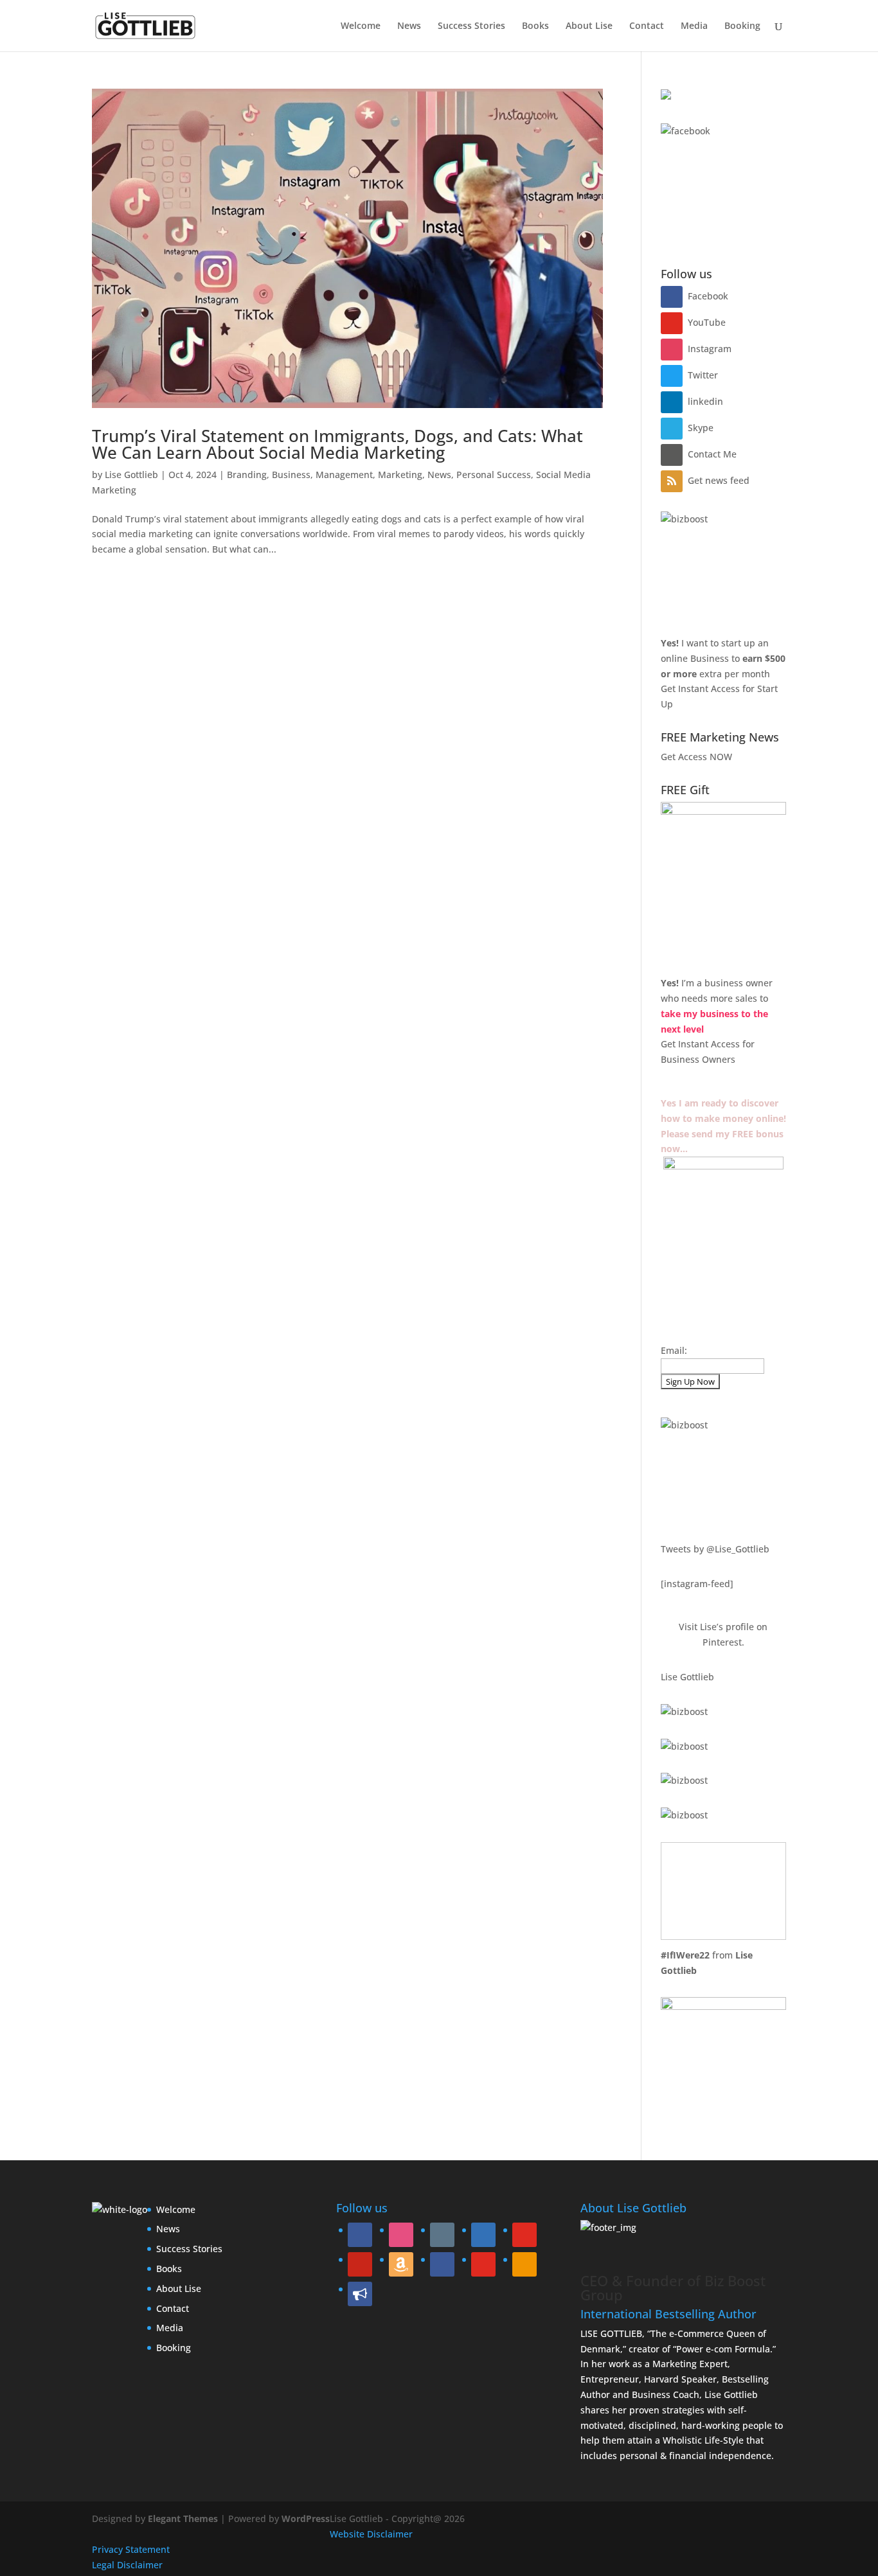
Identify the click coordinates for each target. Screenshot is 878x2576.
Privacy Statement (131, 2549)
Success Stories (471, 26)
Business (291, 475)
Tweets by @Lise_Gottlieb (715, 1549)
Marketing (400, 475)
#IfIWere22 (685, 1955)
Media (694, 26)
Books (535, 26)
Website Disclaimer (371, 2534)
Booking (742, 26)
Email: (674, 1350)
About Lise (589, 26)
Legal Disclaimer (127, 2565)
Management (344, 475)
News (409, 26)
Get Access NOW (696, 757)
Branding (247, 475)
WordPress (306, 2518)
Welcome (361, 26)
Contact (647, 26)
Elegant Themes (183, 2518)
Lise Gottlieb (131, 475)
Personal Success (494, 475)
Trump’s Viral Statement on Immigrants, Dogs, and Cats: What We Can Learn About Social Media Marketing (337, 444)
